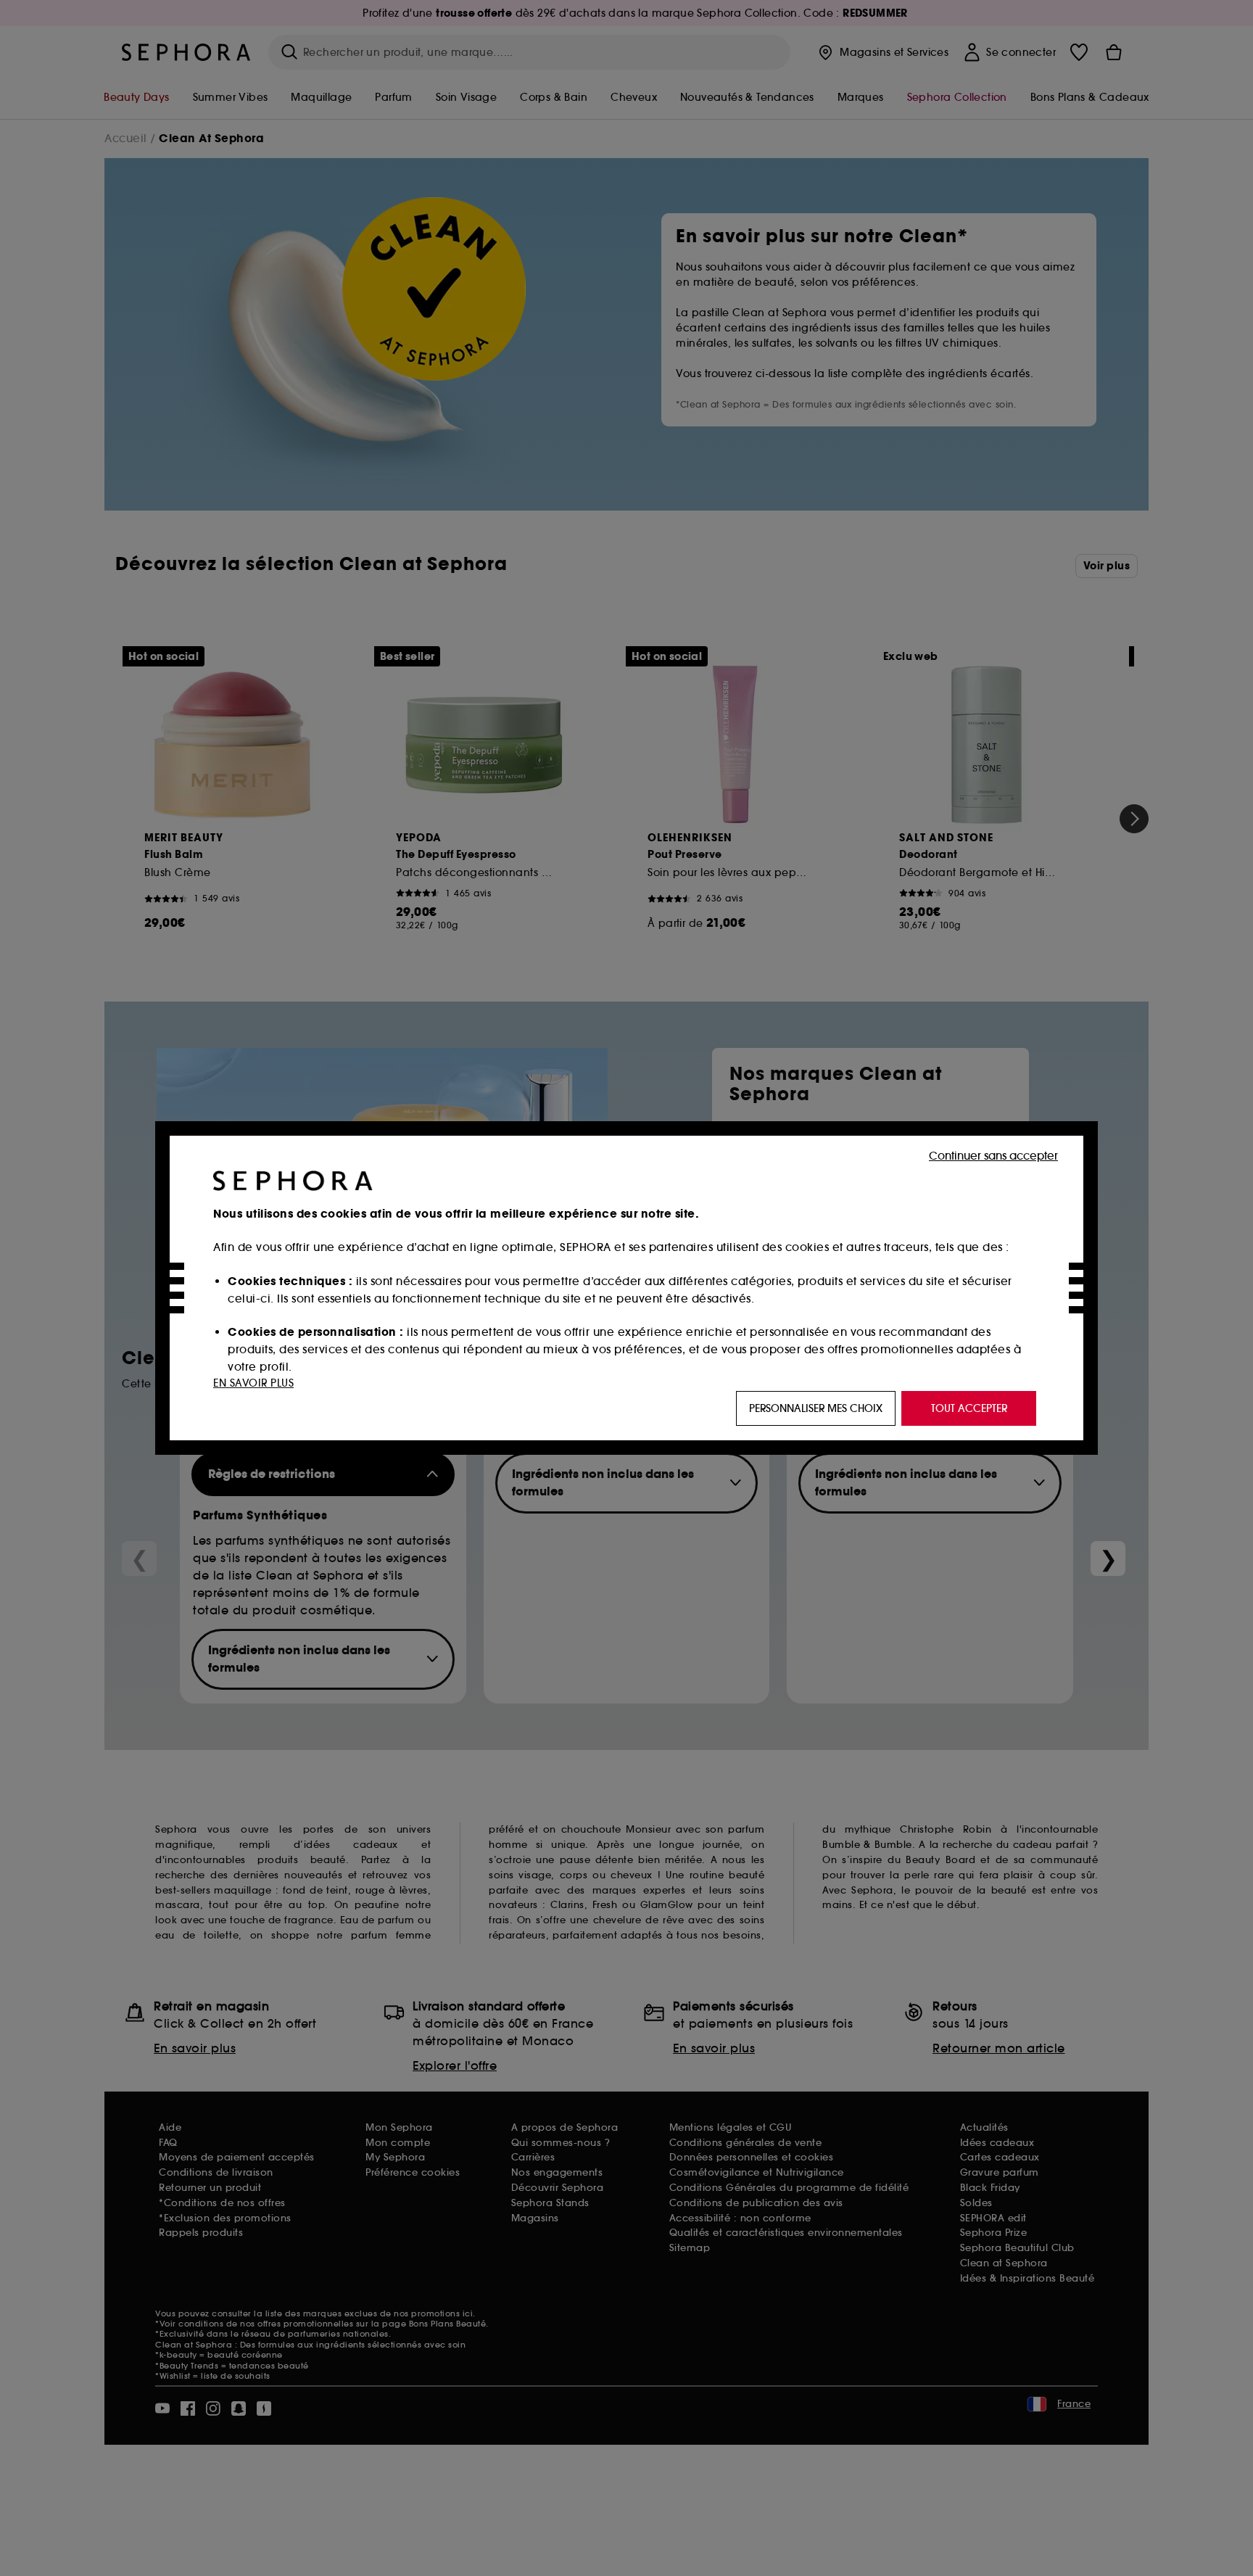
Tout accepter (969, 1408)
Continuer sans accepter (993, 1156)
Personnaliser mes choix (816, 1408)
